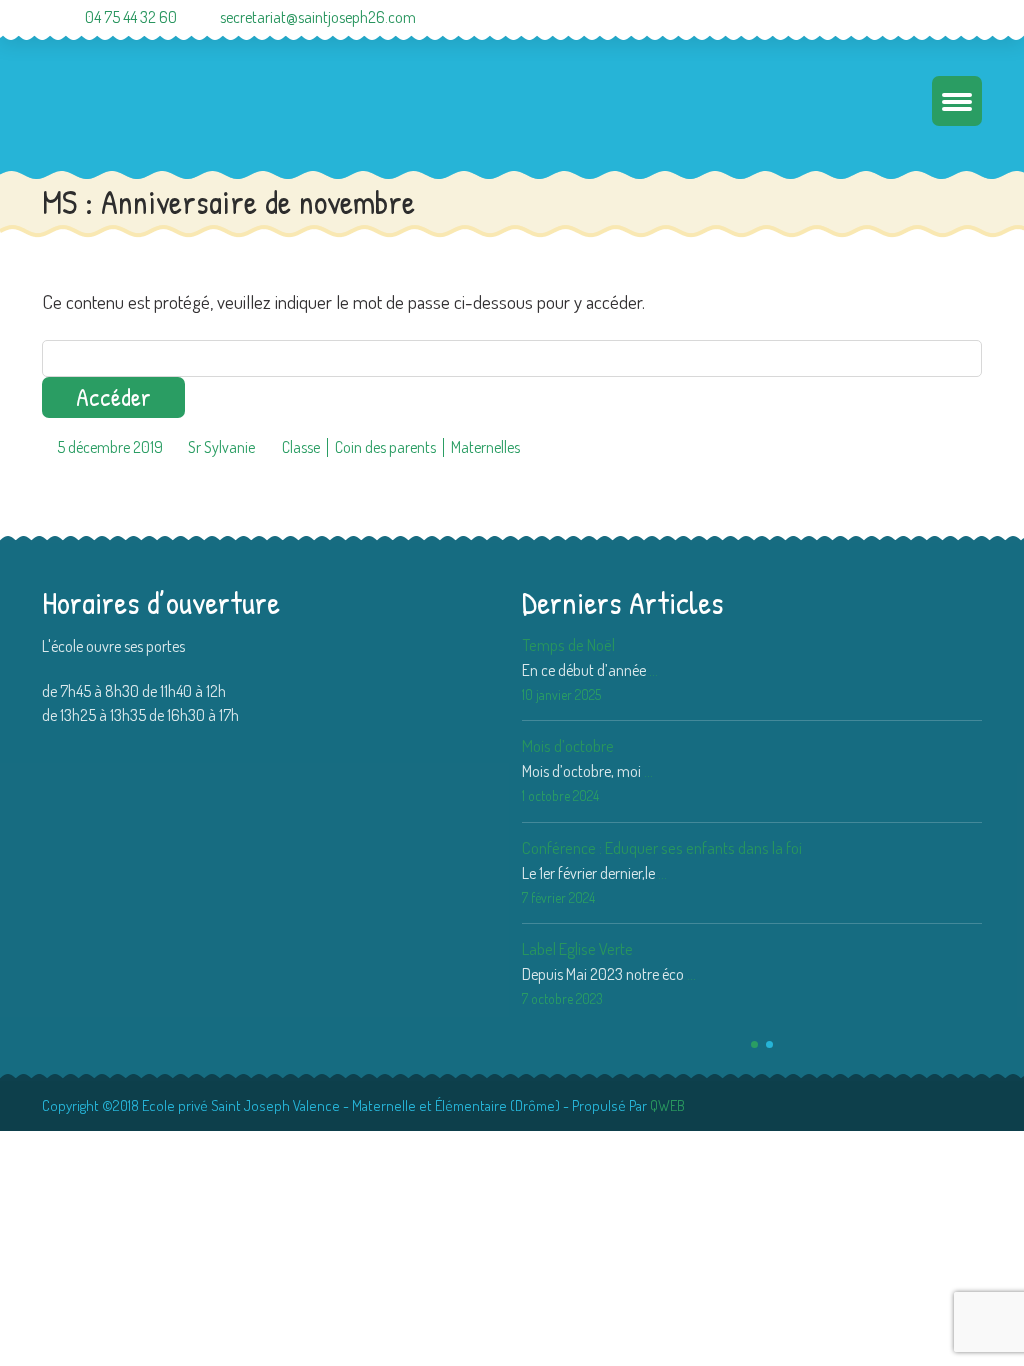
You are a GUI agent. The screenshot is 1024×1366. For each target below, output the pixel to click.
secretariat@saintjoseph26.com (318, 17)
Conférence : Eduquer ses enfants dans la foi (662, 847)
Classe (301, 447)
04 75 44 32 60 (131, 17)
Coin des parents (385, 447)
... (653, 670)
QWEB (667, 1105)
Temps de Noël (568, 644)
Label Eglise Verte (577, 948)
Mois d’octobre (568, 745)
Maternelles (485, 447)
